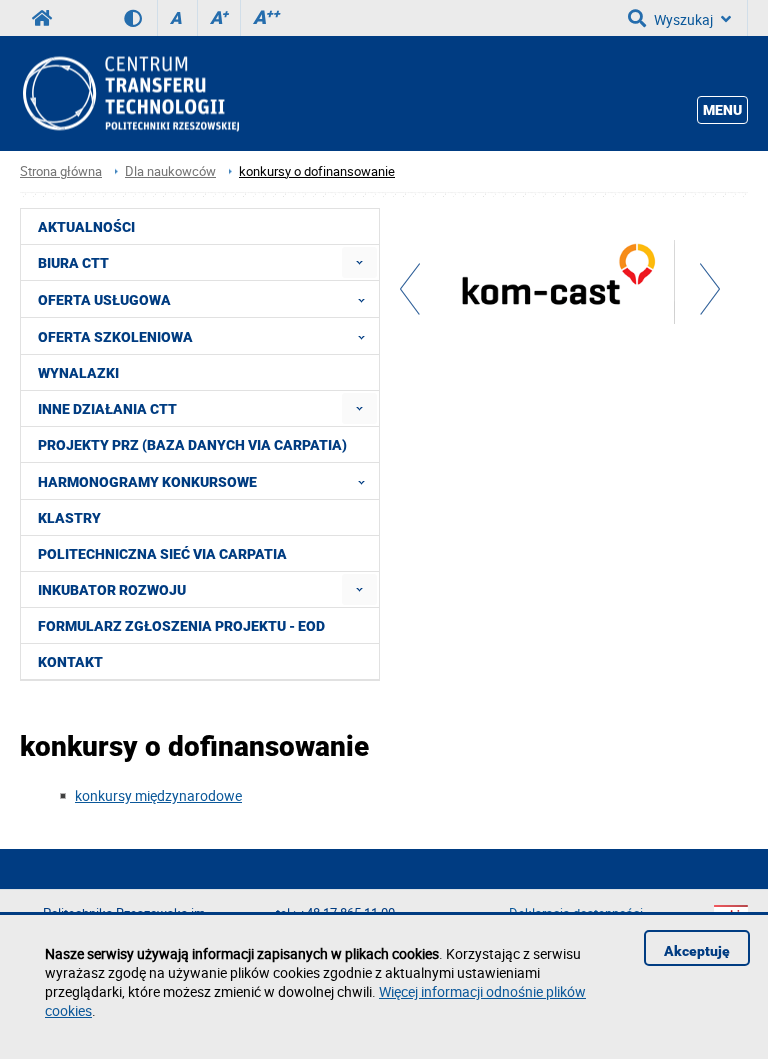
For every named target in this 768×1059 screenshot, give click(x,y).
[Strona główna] (129, 93)
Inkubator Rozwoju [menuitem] (112, 590)
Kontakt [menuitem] (70, 662)
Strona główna (61, 171)
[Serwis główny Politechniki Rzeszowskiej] (42, 18)
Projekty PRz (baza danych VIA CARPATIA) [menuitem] (192, 445)
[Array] (560, 284)
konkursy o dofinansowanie (317, 171)
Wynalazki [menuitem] (78, 373)
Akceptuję (697, 951)
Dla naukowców (170, 171)
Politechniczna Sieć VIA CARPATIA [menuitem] (162, 554)
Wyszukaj (683, 19)
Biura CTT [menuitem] (73, 263)
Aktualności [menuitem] (86, 227)
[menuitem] (359, 262)
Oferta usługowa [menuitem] (104, 300)
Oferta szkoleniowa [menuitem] (115, 337)
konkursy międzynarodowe (158, 795)
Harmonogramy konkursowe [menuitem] (147, 482)
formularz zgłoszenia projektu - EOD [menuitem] (181, 626)
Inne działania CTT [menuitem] (107, 409)
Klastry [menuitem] (69, 518)
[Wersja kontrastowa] (140, 18)
